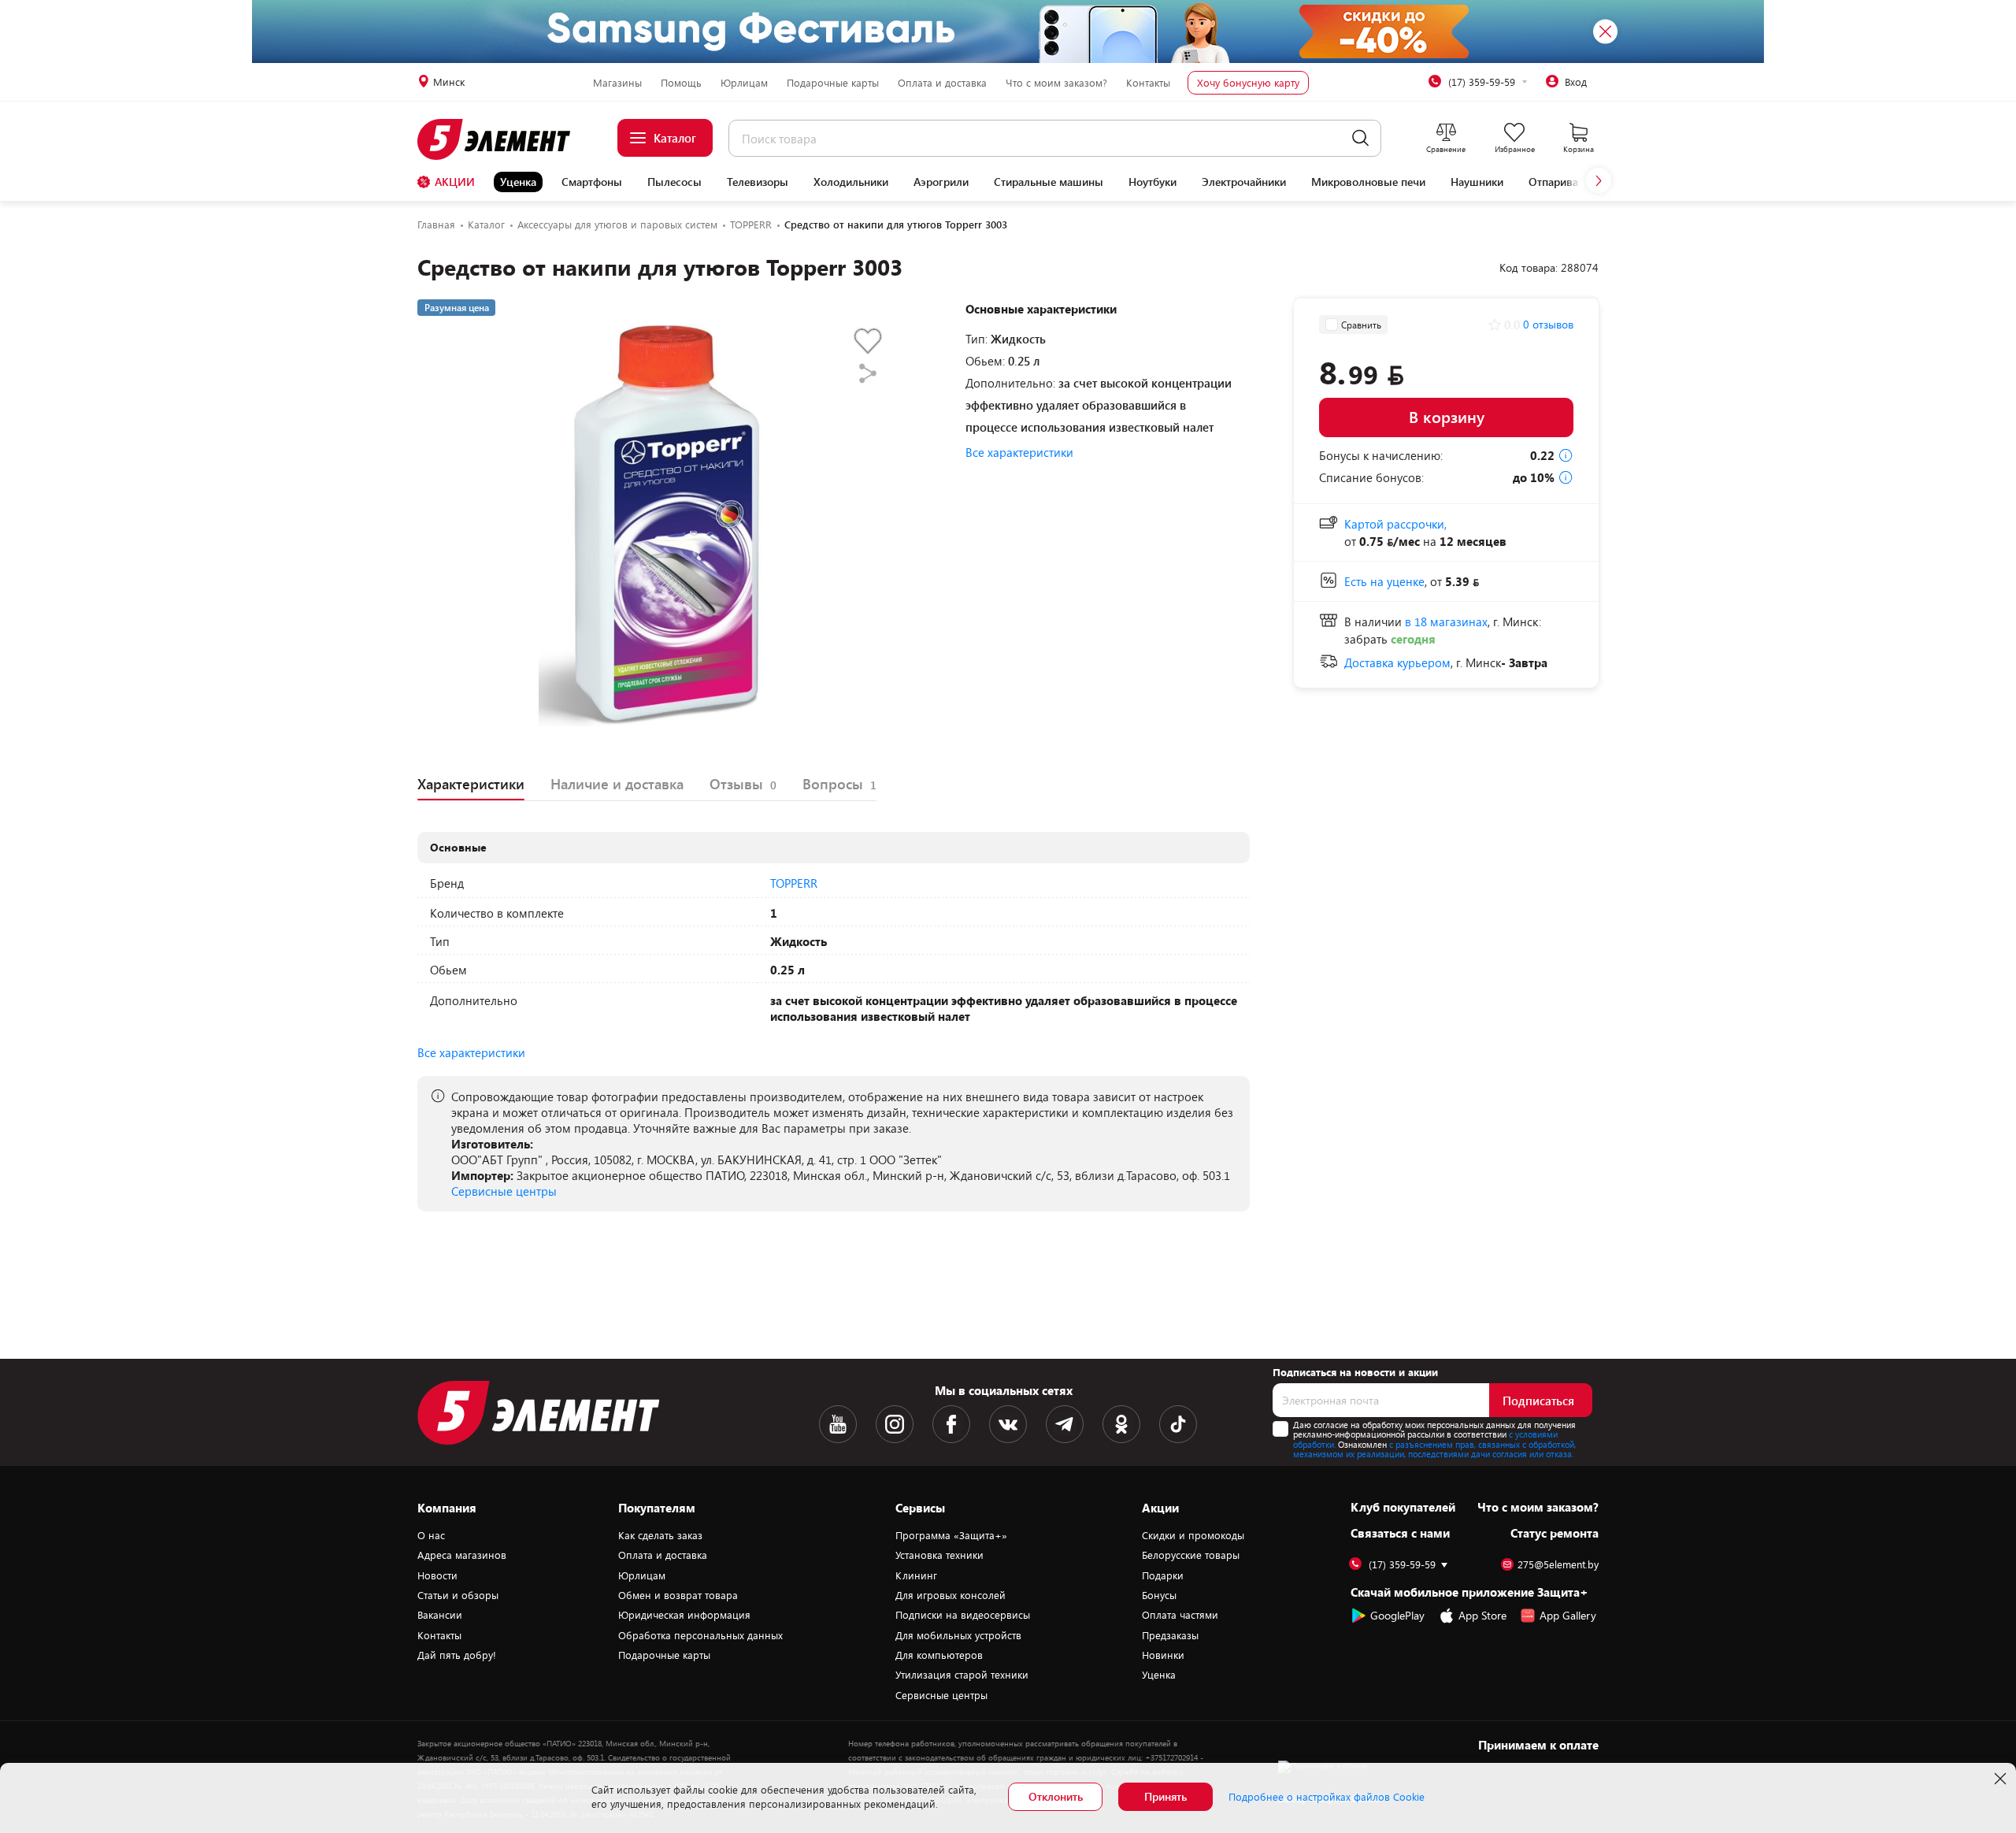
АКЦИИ (455, 182)
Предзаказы (1170, 1635)
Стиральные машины (1049, 182)
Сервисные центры (504, 1191)
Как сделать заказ (660, 1535)
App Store (1482, 1615)
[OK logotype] (1121, 1424)
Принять (1165, 1796)
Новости (437, 1575)
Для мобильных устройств (958, 1635)
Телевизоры (758, 182)
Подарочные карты (833, 83)
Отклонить (1056, 1796)
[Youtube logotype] (838, 1424)
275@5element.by (1558, 1565)
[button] (1599, 180)
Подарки (1163, 1575)
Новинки (1163, 1655)
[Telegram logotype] (1065, 1424)
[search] (1360, 138)
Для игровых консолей (951, 1595)
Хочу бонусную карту (1248, 83)
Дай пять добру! (457, 1655)
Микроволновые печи (1368, 182)
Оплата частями (1180, 1615)
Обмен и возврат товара (678, 1595)
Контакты (1148, 83)
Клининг (916, 1575)
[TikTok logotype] (1178, 1424)
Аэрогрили (941, 182)
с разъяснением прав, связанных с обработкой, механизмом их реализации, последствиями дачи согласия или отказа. (1434, 1449)
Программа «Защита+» (951, 1535)
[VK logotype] (1008, 1424)
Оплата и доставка (942, 83)
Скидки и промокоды (1193, 1535)
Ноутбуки (1153, 182)
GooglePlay (1397, 1615)
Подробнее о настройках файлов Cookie (1327, 1797)
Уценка (518, 182)
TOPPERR (794, 883)
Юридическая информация (684, 1615)
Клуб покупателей (1403, 1507)
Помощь (681, 83)
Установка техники (939, 1555)
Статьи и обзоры (458, 1595)
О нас (431, 1535)
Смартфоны (592, 182)
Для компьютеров (939, 1655)
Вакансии (440, 1615)
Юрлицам (744, 83)
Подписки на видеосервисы (963, 1615)
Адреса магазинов (462, 1555)
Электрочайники (1244, 182)
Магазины (617, 83)
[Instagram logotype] (895, 1424)
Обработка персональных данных (700, 1635)
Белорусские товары (1191, 1555)
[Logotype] (503, 139)
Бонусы (1159, 1595)
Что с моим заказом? (1056, 83)
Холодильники (851, 182)
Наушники (1477, 182)
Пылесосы (674, 182)
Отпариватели (1565, 182)
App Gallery (1568, 1615)
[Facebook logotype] (951, 1424)
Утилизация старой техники (962, 1675)
